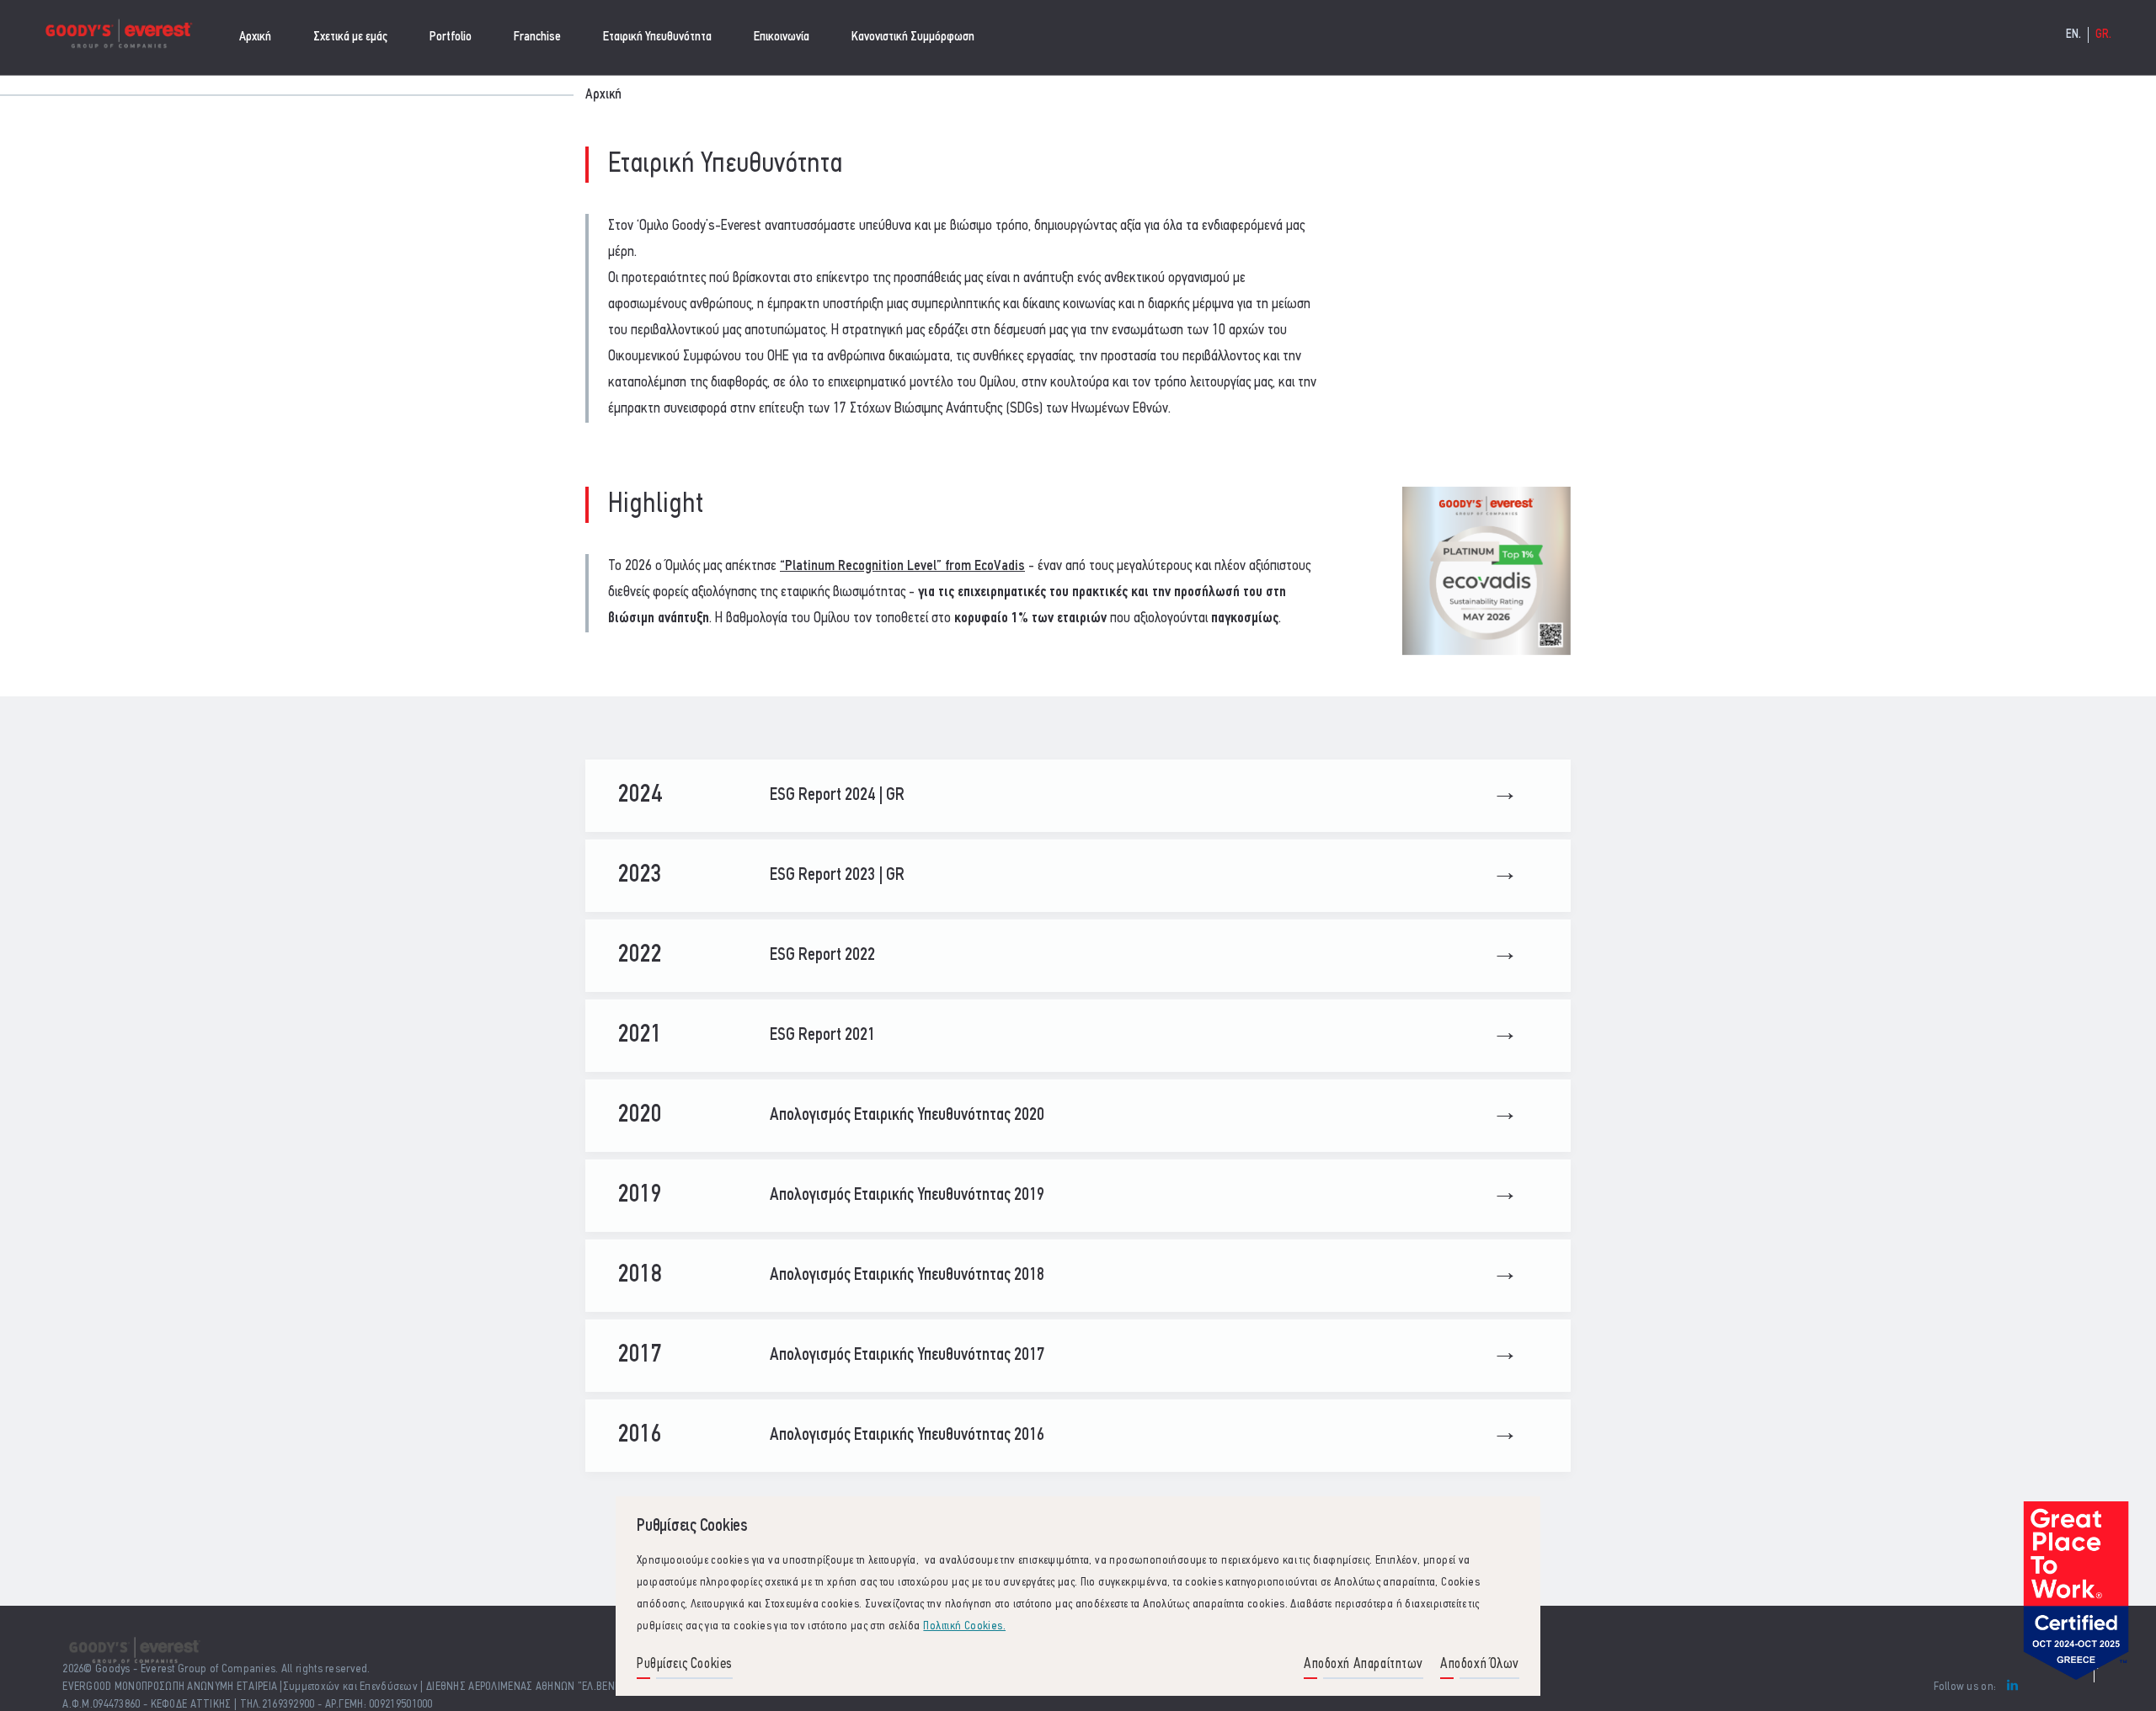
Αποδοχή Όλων (1480, 1664)
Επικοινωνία (782, 37)
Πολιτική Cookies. (964, 1626)
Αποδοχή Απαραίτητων (1364, 1664)
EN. (2074, 35)
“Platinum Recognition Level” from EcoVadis (902, 567)
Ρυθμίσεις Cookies (685, 1664)
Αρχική (255, 37)
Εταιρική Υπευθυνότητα (657, 37)
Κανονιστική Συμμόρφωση (913, 37)
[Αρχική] (118, 37)
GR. (2104, 35)
